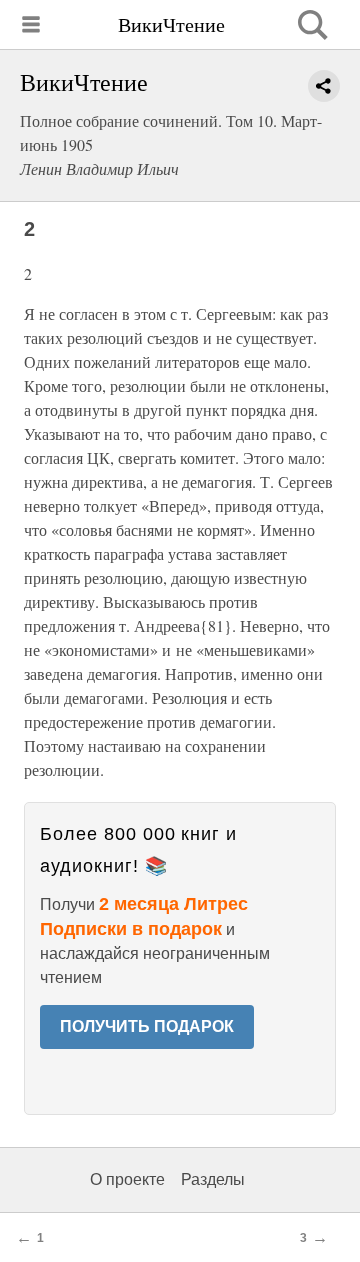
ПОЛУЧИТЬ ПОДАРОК (147, 1026)
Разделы (213, 1179)
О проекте (127, 1179)
